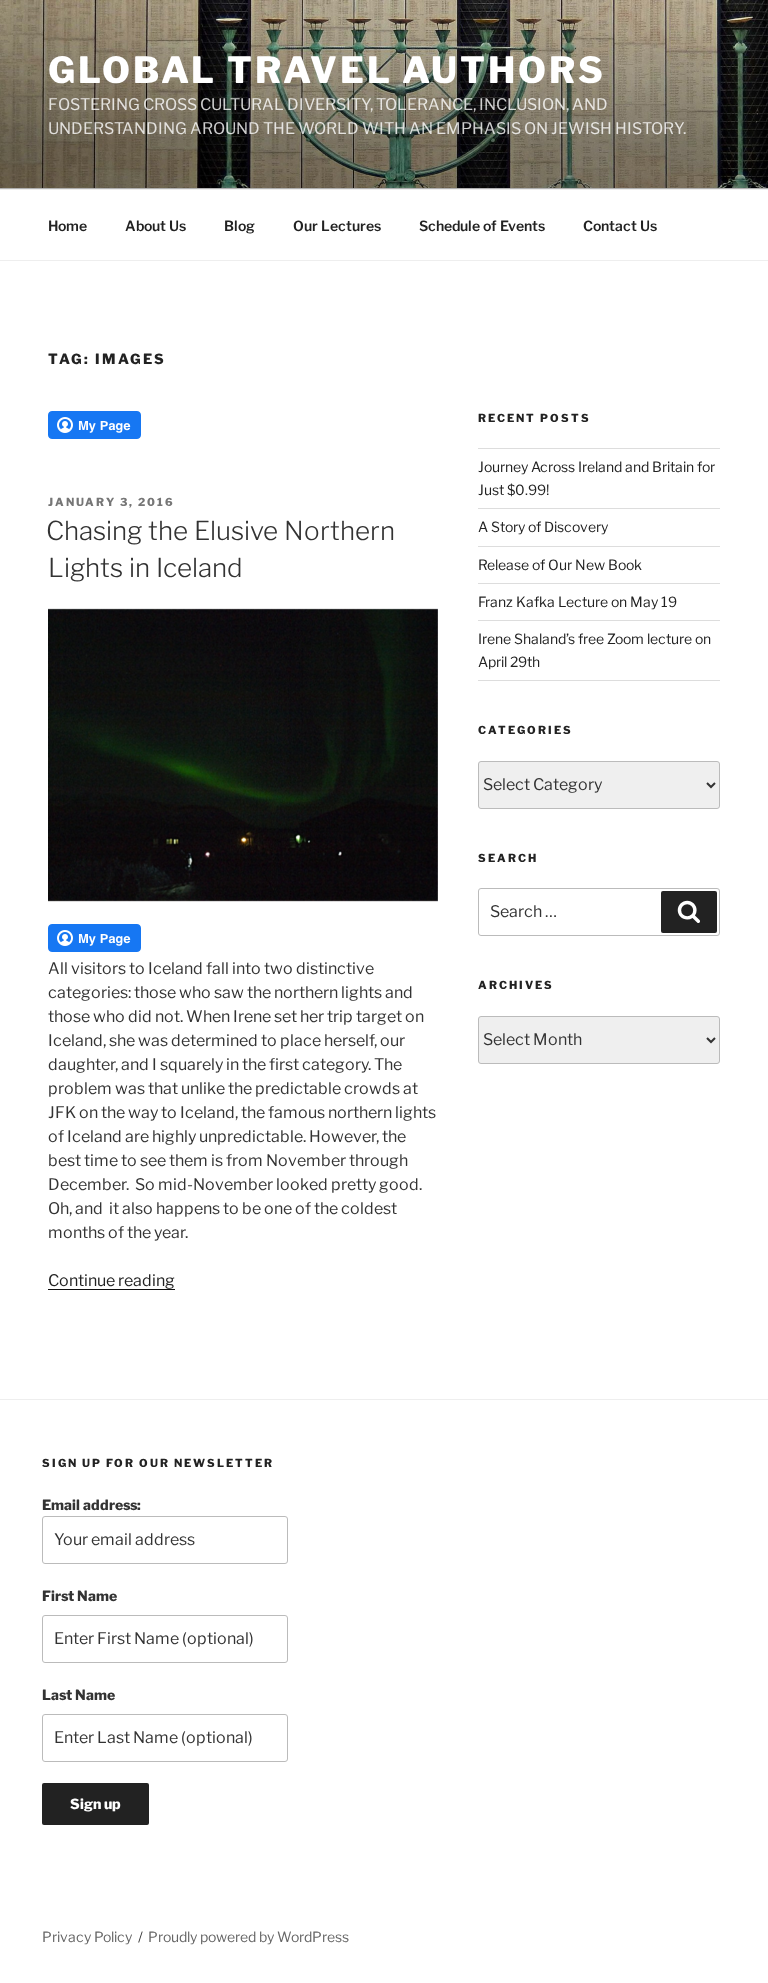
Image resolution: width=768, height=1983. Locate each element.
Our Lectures (337, 225)
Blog (239, 225)
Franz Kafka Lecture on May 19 (577, 601)
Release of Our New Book (560, 564)
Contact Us (620, 225)
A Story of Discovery (543, 526)
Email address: (91, 1504)
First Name (79, 1595)
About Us (155, 225)
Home (67, 225)
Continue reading (111, 1280)
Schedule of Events (482, 225)
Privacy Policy (87, 1936)
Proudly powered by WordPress (248, 1936)
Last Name (78, 1694)
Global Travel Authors (326, 70)
